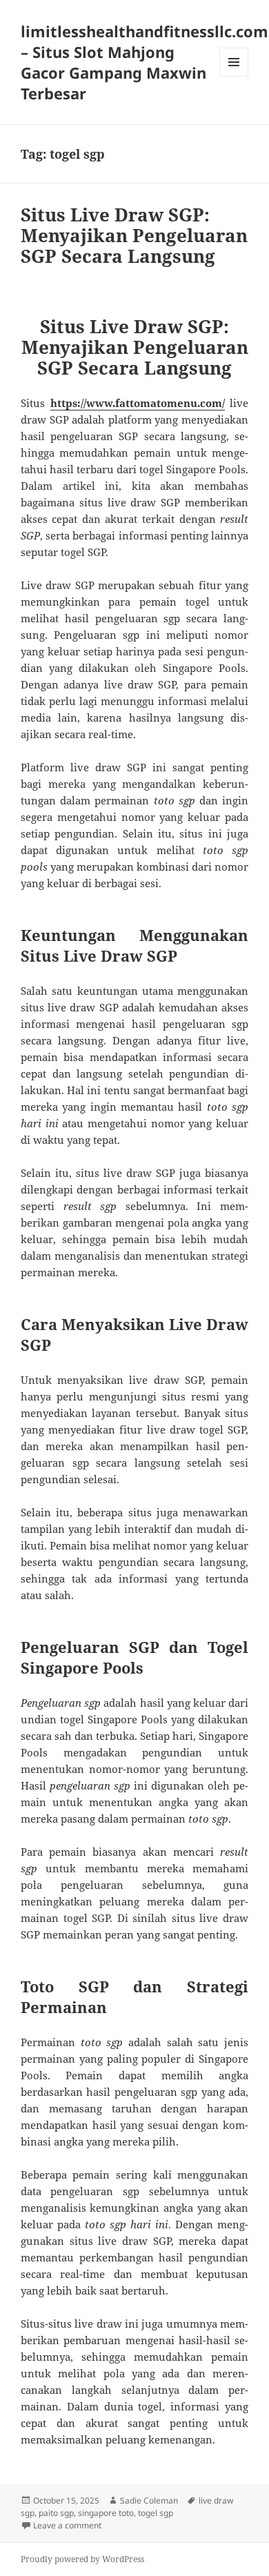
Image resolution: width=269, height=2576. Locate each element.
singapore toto (106, 2513)
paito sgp (56, 2513)
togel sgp (156, 2513)
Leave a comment (67, 2525)
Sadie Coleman (149, 2500)
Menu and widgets (234, 76)
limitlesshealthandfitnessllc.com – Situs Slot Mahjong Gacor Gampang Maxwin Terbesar (145, 62)
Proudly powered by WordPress (82, 2559)
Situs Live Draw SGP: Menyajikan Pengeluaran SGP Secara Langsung (134, 235)
